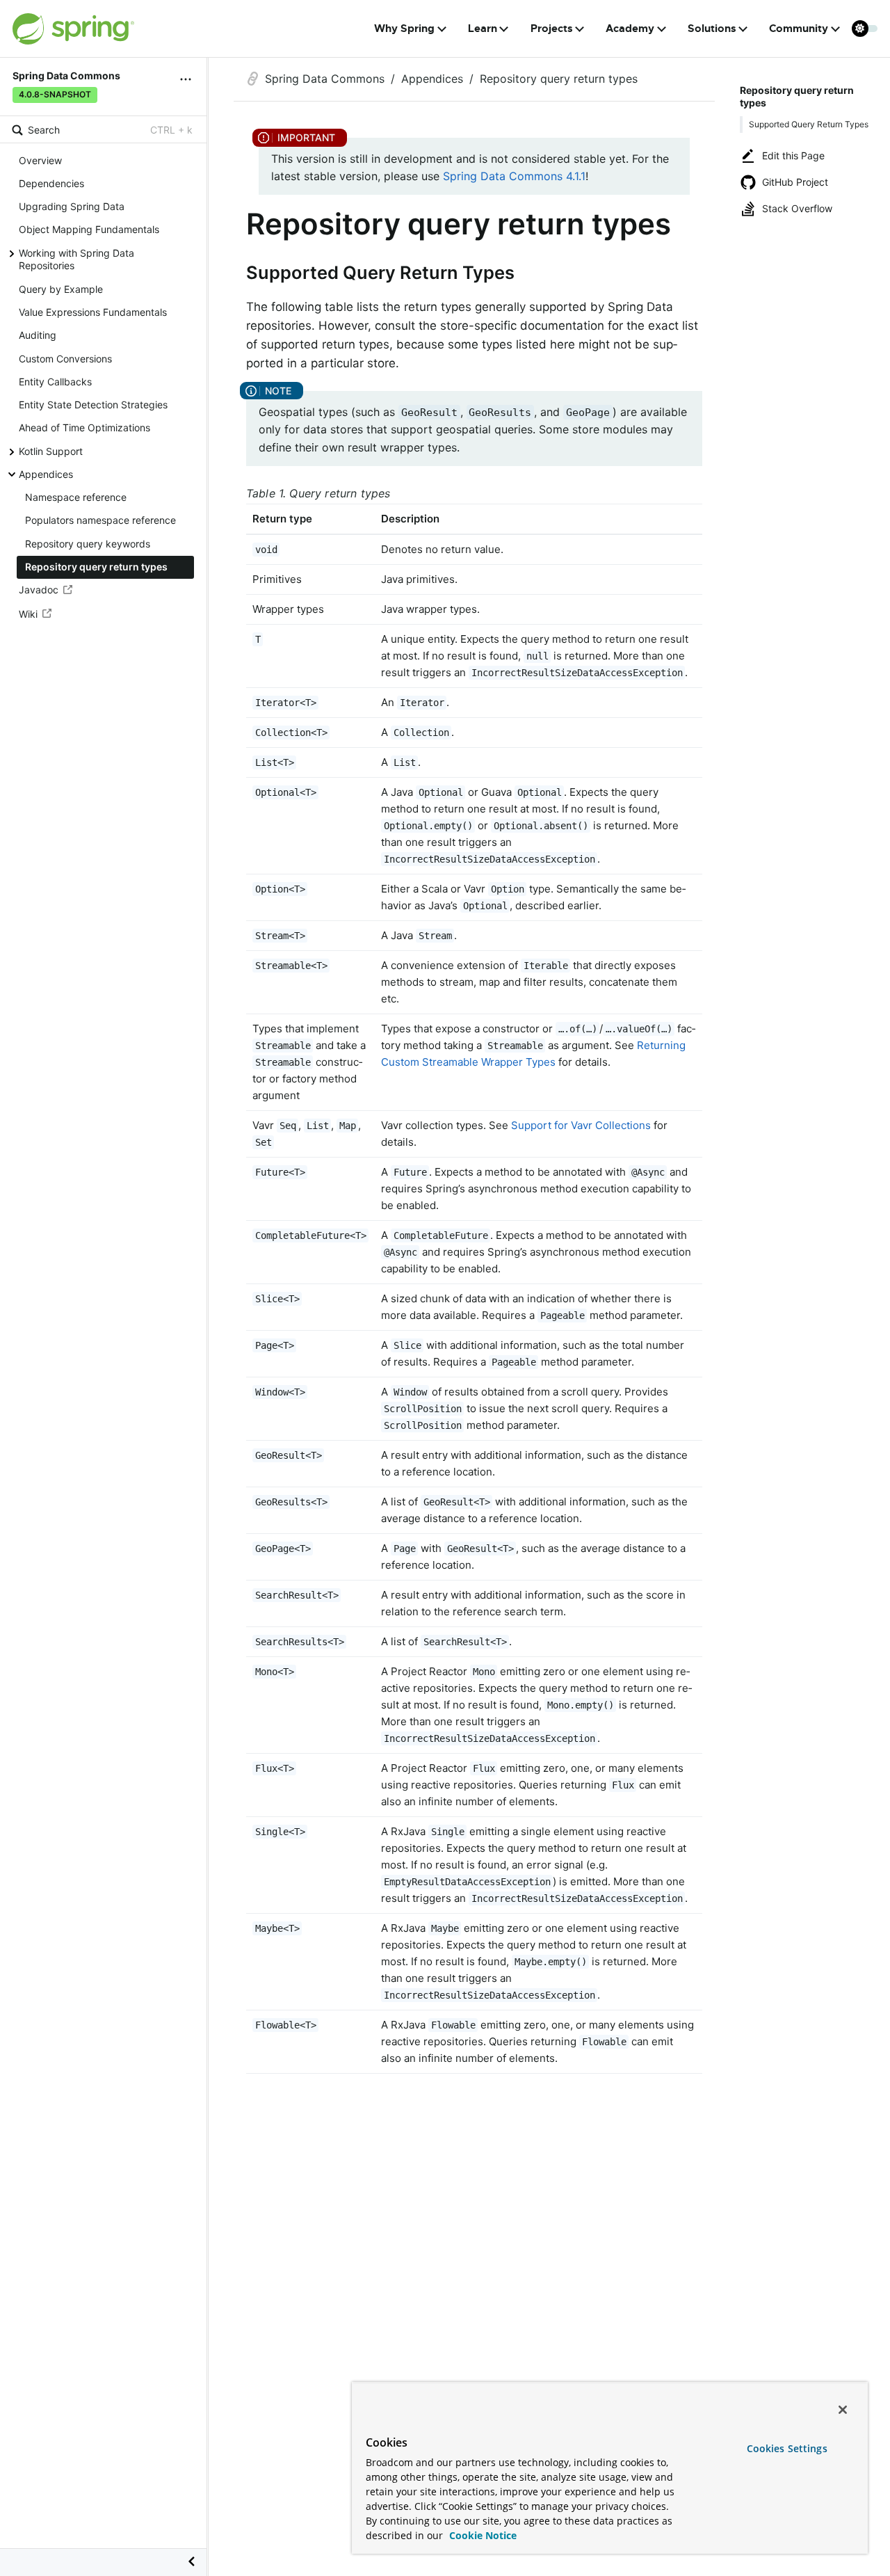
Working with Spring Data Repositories (76, 259)
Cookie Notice (482, 2535)
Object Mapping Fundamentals (89, 230)
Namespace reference (76, 497)
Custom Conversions (65, 359)
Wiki (28, 614)
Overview (40, 160)
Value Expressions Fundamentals (93, 312)
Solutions (712, 29)
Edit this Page (793, 155)
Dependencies (51, 183)
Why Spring (404, 29)
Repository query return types (96, 567)
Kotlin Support (51, 451)
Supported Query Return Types (809, 124)
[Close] (843, 2410)
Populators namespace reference (100, 521)
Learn (483, 29)
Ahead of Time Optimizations (84, 428)
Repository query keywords (88, 544)
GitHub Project (795, 182)
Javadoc (39, 590)
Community (799, 29)
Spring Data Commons (325, 79)
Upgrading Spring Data (72, 206)
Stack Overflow (797, 208)
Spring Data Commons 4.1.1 (514, 176)
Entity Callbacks (55, 382)
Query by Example (61, 289)
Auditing (38, 336)
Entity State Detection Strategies (93, 405)
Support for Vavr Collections (581, 1125)
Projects (552, 29)
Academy (630, 29)
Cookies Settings (787, 2448)
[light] (865, 29)
